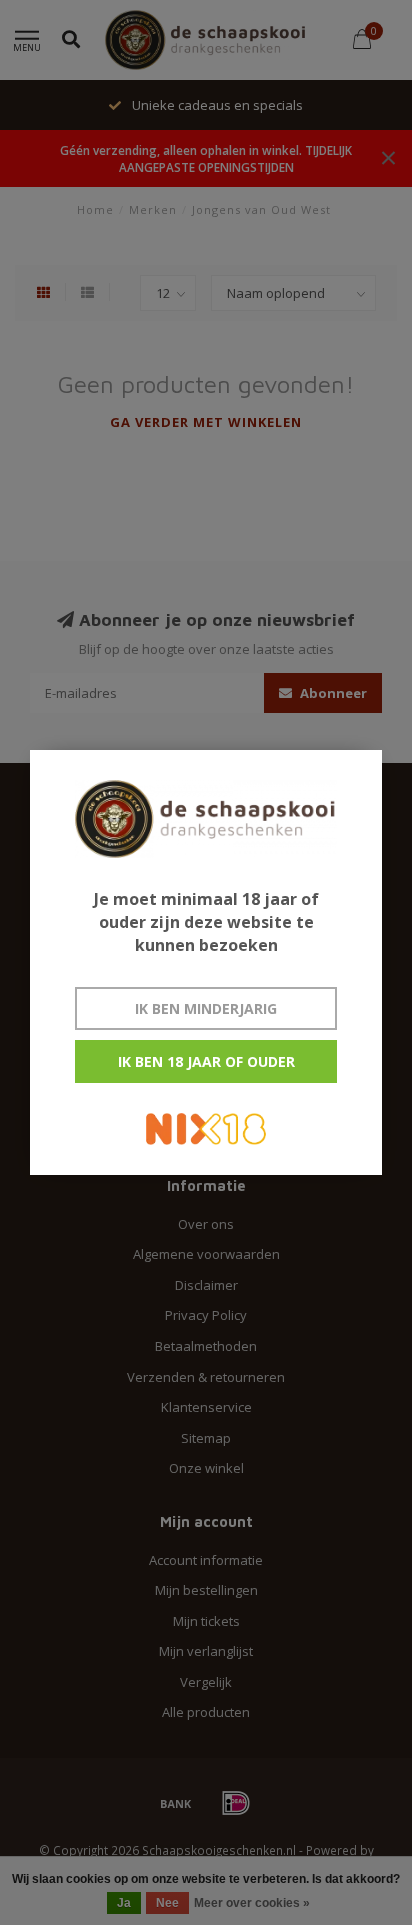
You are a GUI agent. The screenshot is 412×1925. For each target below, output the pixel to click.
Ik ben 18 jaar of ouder (206, 1061)
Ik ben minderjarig (206, 1008)
